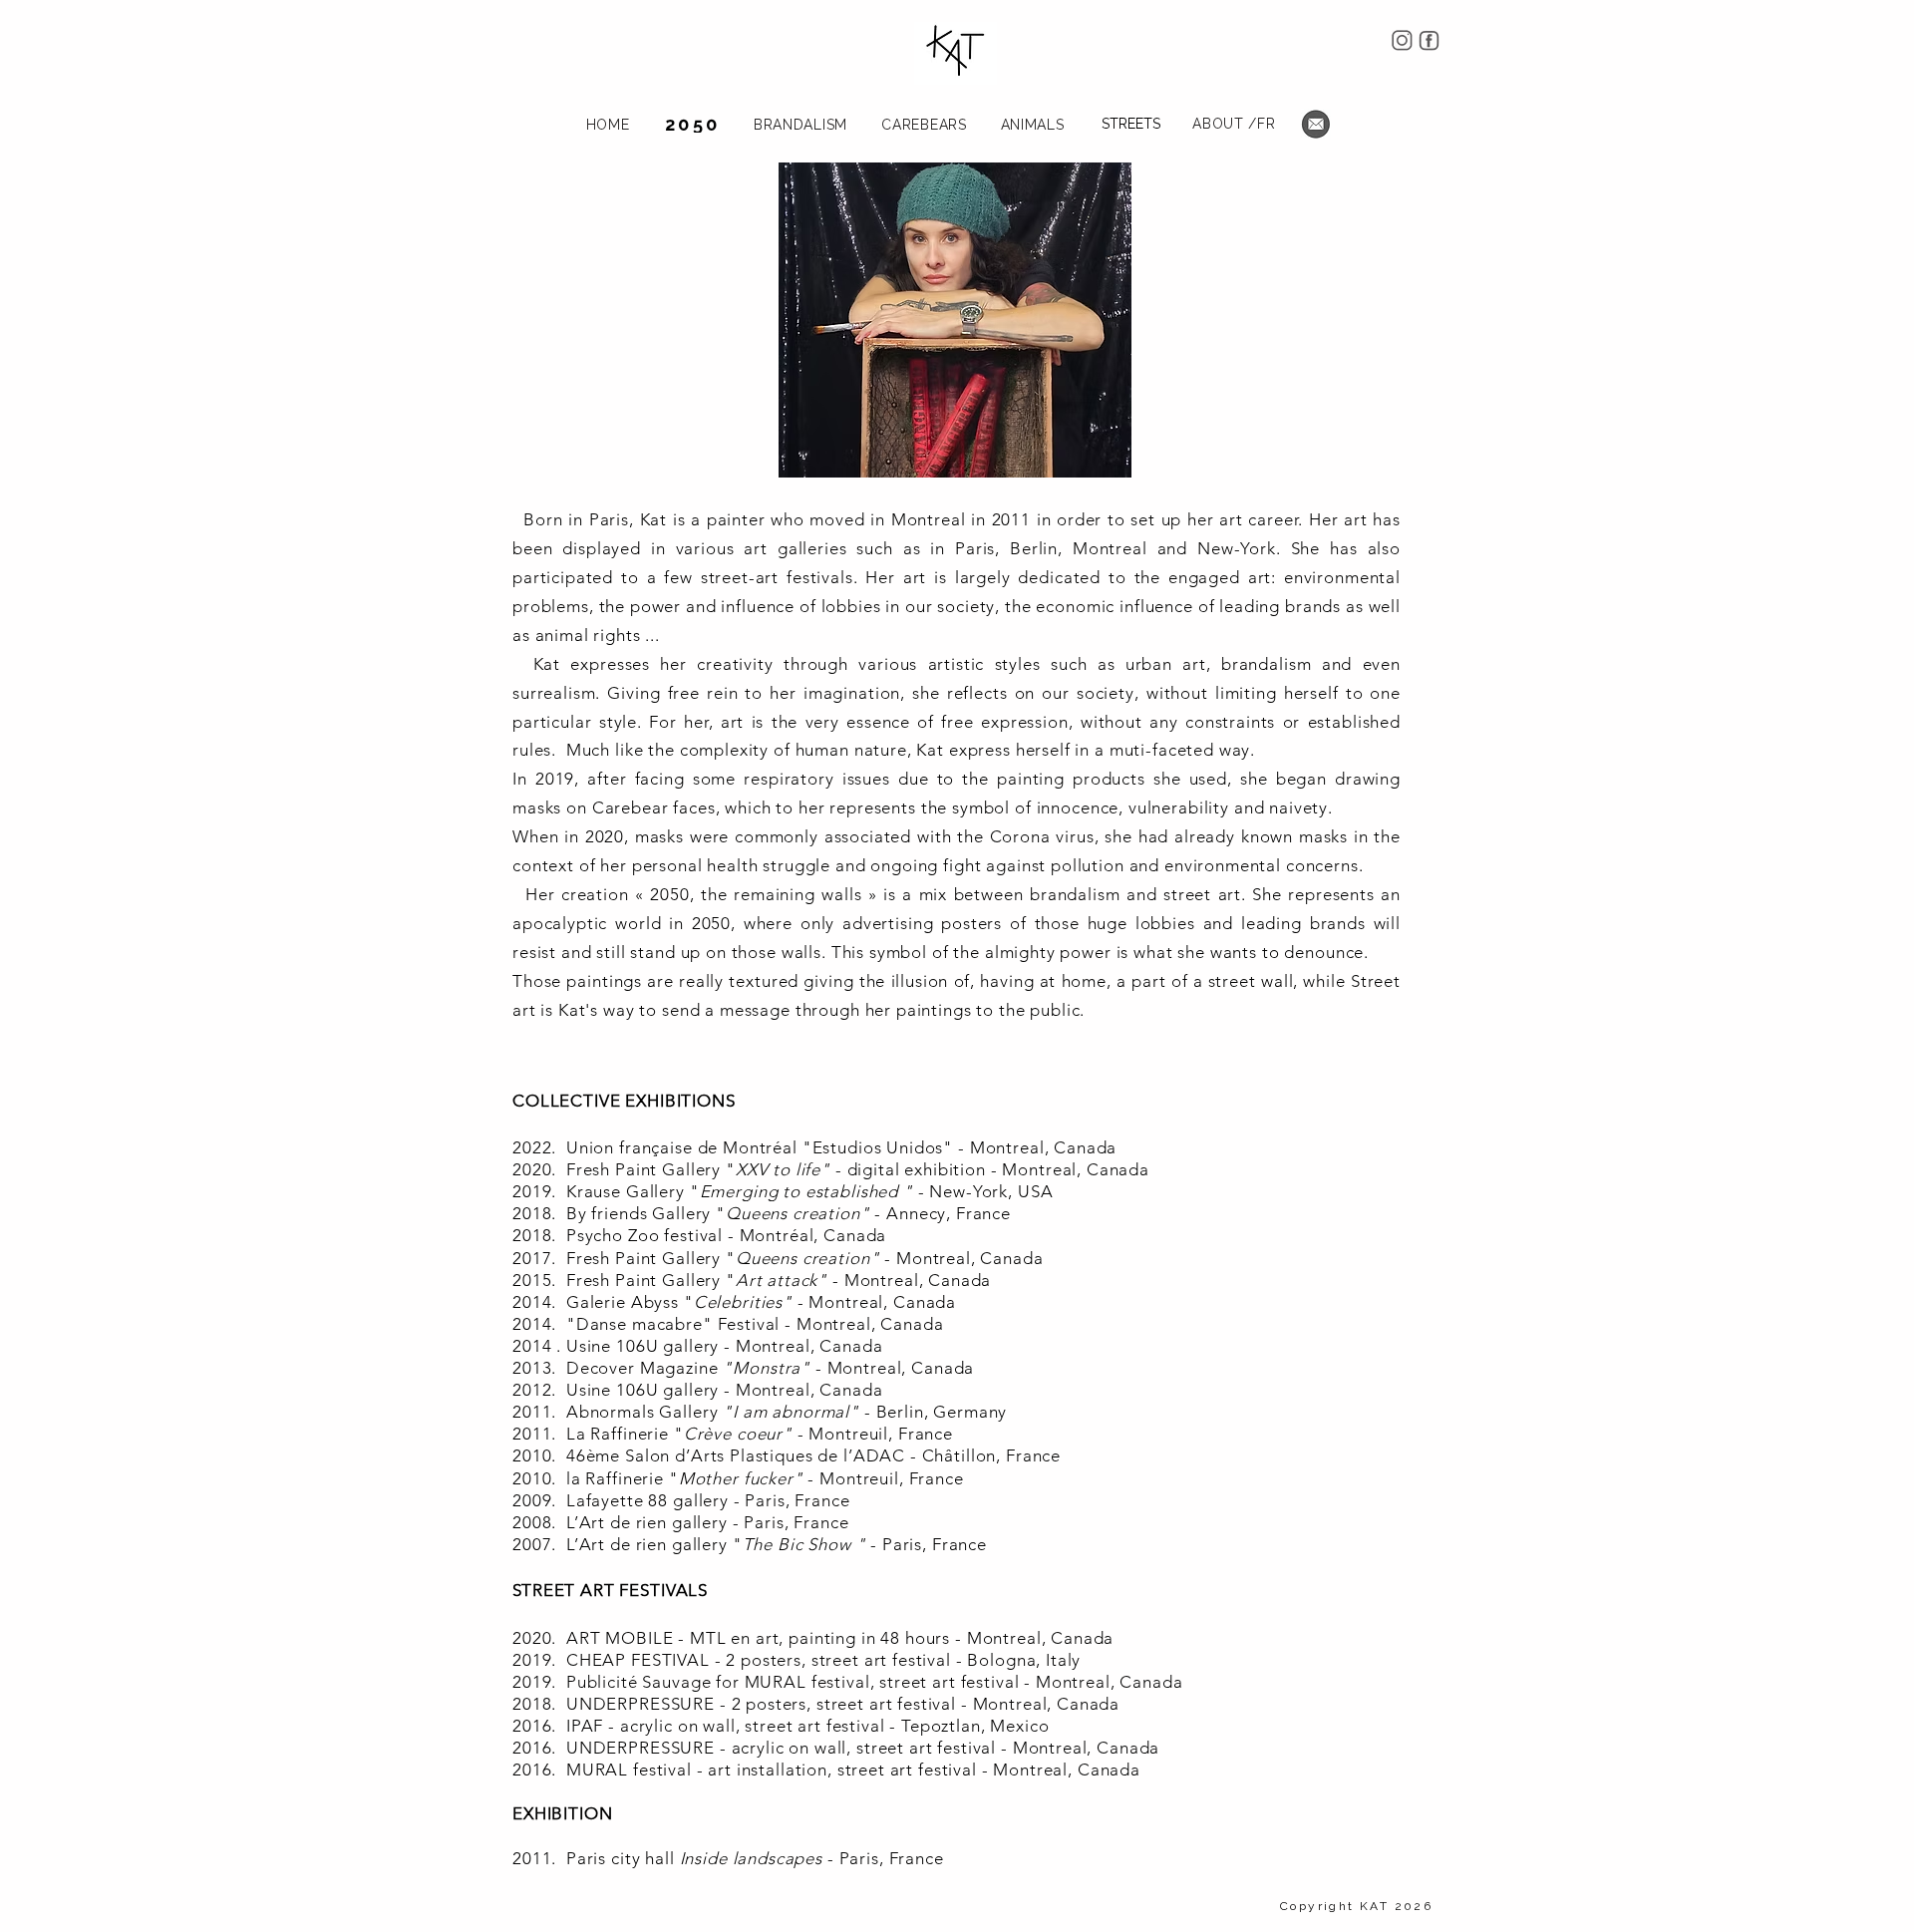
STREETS (1131, 124)
